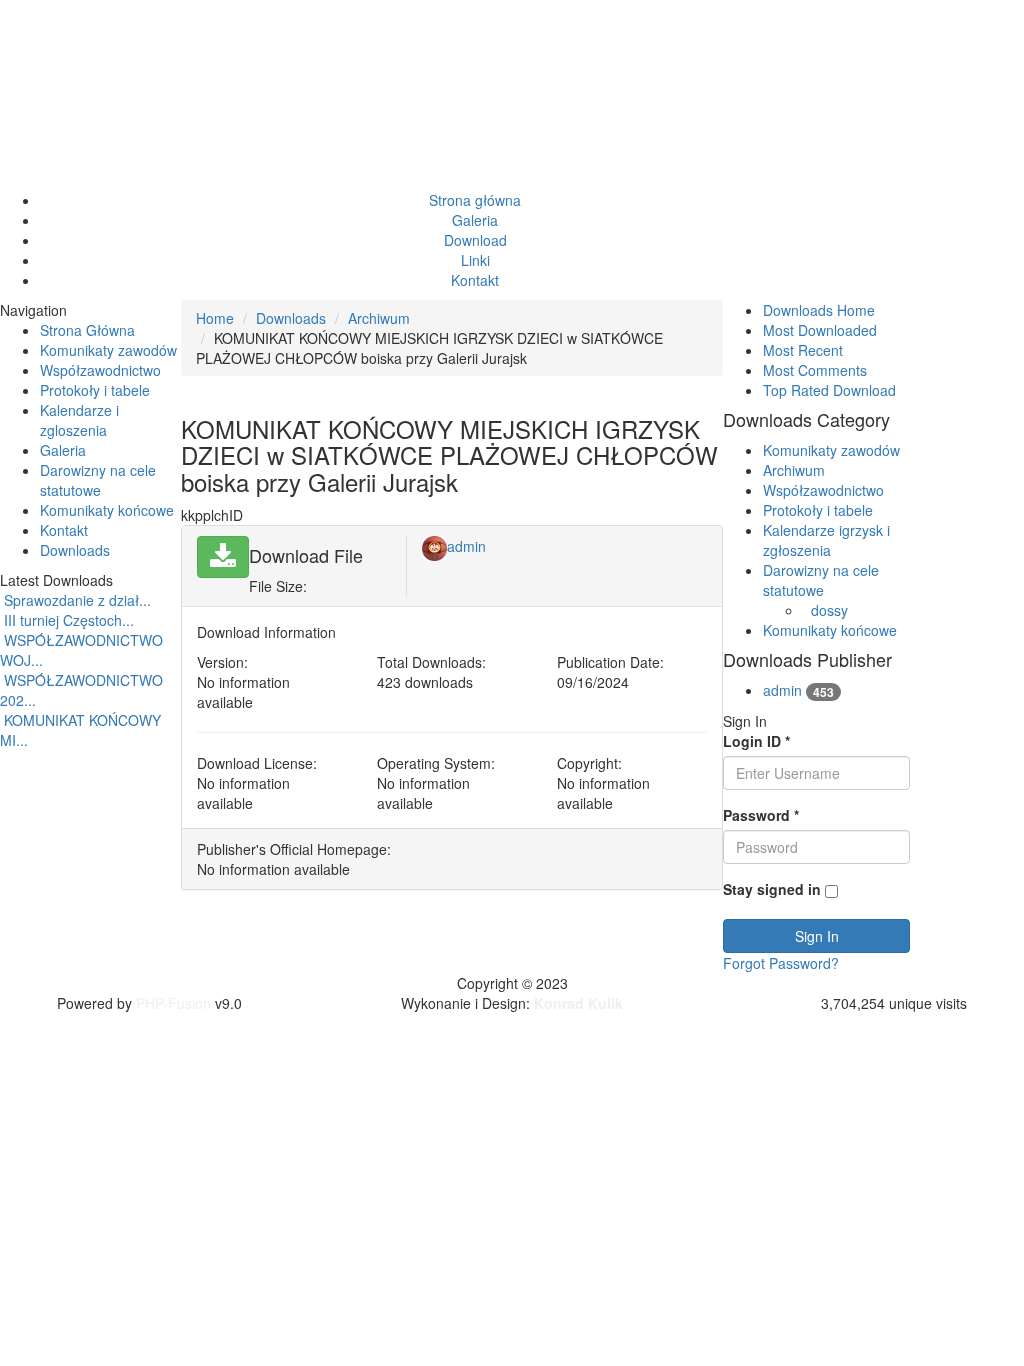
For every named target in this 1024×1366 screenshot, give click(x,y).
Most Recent (803, 350)
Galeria (63, 450)
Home (215, 318)
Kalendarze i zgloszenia (79, 420)
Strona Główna (87, 330)
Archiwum (379, 318)
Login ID (756, 741)
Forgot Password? (781, 963)
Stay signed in (772, 889)
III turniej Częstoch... (69, 620)
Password (761, 815)
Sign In (817, 936)
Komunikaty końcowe (107, 510)
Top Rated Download (829, 390)
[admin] (434, 546)
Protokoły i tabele (95, 390)
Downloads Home (819, 310)
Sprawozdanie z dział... (77, 600)
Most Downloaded (820, 330)
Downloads (75, 550)
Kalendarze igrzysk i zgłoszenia (826, 540)
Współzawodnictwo (100, 370)
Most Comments (815, 370)
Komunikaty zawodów (108, 350)
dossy (829, 610)
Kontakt (64, 530)
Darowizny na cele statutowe (98, 480)
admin (466, 546)
